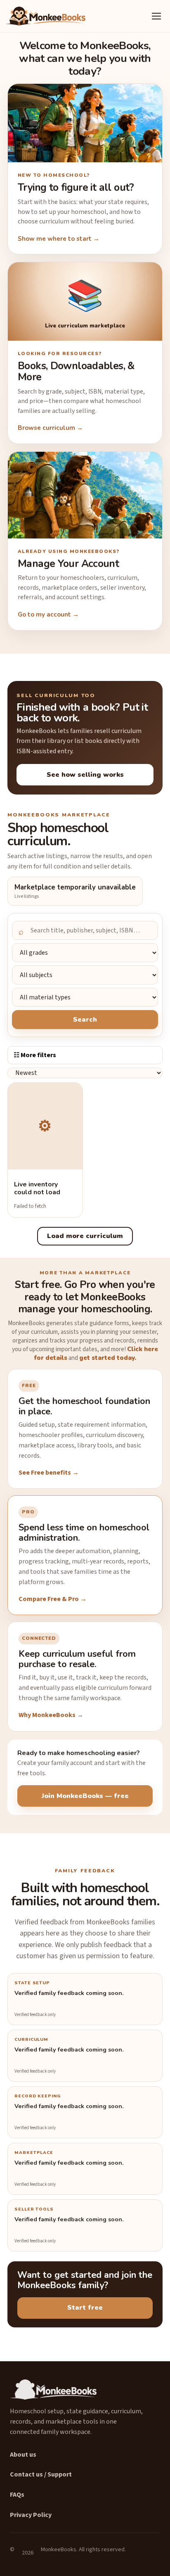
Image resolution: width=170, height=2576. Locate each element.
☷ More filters (35, 1055)
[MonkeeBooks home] (45, 16)
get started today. (108, 1358)
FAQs (17, 2495)
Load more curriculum (85, 1236)
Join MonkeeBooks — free (85, 1796)
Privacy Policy (31, 2515)
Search (85, 1020)
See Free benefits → (49, 1473)
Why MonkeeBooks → (51, 1715)
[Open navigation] (156, 16)
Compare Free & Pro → (53, 1599)
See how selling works (85, 775)
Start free (85, 2308)
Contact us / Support (41, 2474)
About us (23, 2455)
